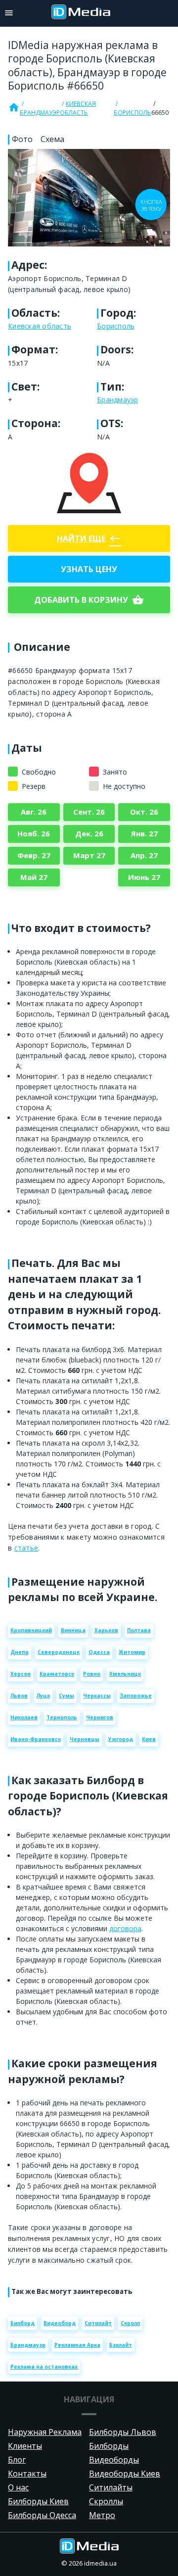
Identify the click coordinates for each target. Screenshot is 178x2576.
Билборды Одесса (42, 2515)
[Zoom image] (89, 198)
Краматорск (57, 1674)
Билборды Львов (123, 2432)
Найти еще (89, 538)
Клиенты (25, 2446)
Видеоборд (60, 2323)
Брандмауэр (40, 113)
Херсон (21, 1674)
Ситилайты (111, 2487)
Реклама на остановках (44, 2367)
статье (26, 1548)
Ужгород (121, 1739)
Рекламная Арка (77, 2345)
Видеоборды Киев (125, 2474)
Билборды (109, 2446)
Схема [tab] (52, 139)
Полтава (139, 1630)
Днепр (20, 1652)
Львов (19, 1696)
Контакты (27, 2474)
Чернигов (100, 1717)
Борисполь (133, 113)
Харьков (106, 1630)
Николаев (24, 1717)
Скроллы (106, 2501)
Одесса (99, 1652)
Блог (17, 2460)
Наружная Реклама (45, 2432)
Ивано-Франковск (36, 1739)
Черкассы (97, 1696)
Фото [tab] (22, 139)
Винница (73, 1630)
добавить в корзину (89, 600)
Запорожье (136, 1696)
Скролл (130, 2323)
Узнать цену (89, 569)
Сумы (67, 1696)
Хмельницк (125, 1674)
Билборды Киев (38, 2501)
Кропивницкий (31, 1630)
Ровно (92, 1674)
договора (125, 1928)
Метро (102, 2515)
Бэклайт (121, 2345)
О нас (18, 2487)
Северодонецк (59, 1652)
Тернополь (62, 1717)
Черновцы (85, 1739)
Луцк (43, 1696)
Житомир (132, 1652)
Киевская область (78, 108)
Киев (149, 1739)
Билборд (22, 2323)
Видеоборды (114, 2460)
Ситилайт (98, 2323)
